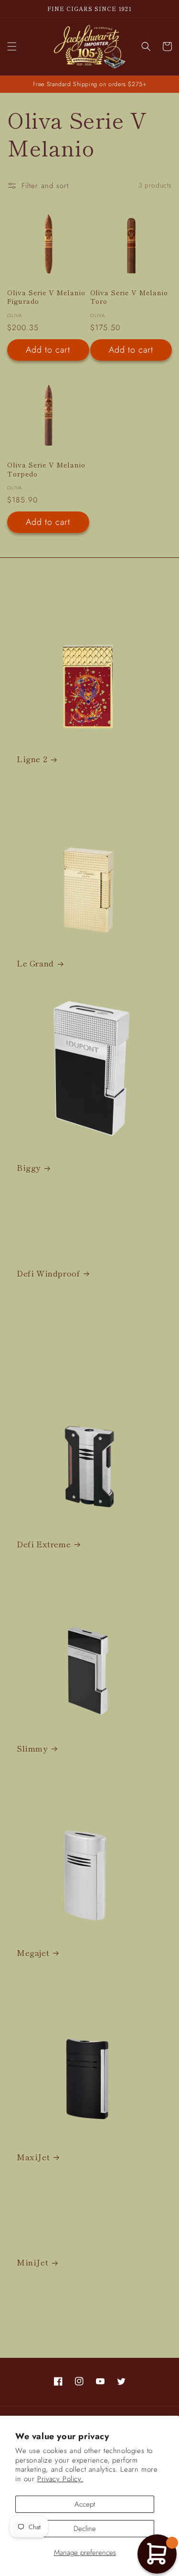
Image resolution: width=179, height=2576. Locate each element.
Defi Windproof (48, 1273)
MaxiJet (33, 2157)
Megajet (33, 1953)
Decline (85, 2529)
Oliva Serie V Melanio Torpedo (46, 469)
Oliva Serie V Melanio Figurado (46, 297)
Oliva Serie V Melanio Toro (129, 297)
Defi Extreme (44, 1544)
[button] (12, 46)
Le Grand (35, 963)
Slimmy (32, 1748)
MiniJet (32, 2262)
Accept (85, 2504)
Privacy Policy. (60, 2479)
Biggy (29, 1167)
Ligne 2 (32, 759)
